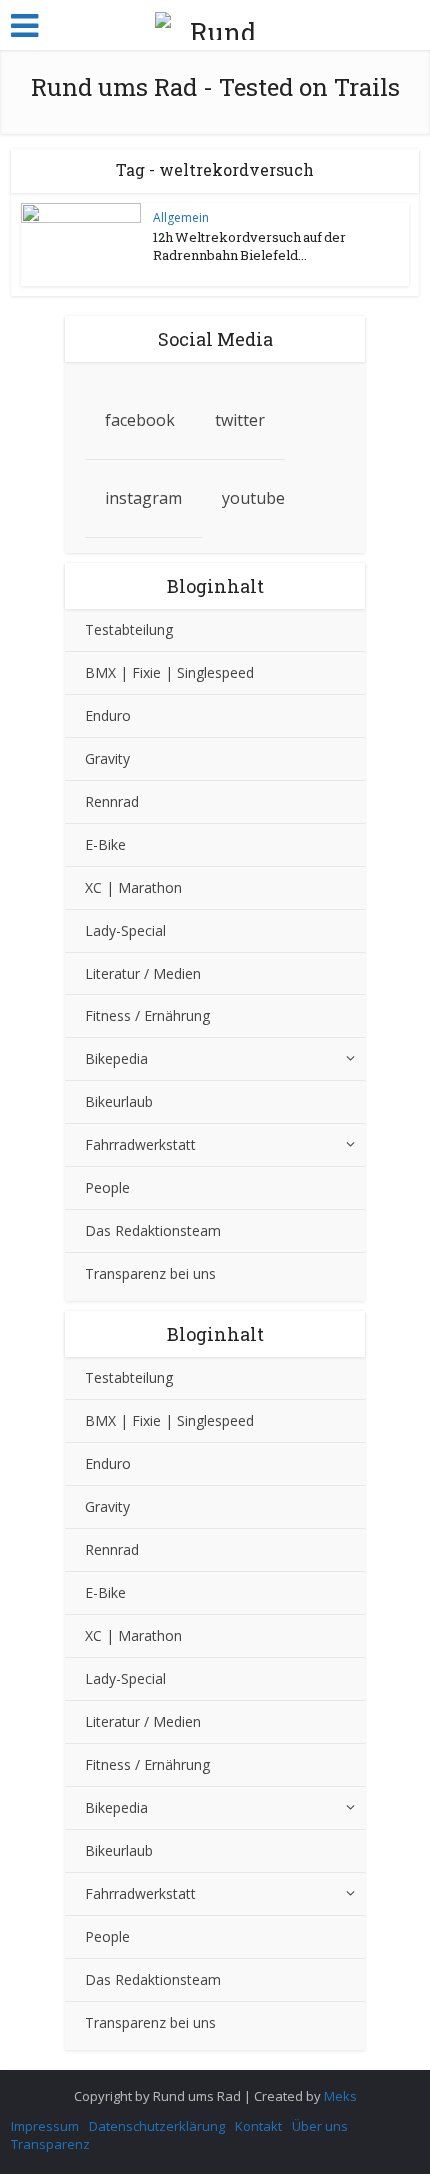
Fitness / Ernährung (147, 1015)
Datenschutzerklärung (157, 2126)
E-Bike (105, 844)
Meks (340, 2096)
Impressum (45, 2126)
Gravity (107, 758)
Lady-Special (125, 930)
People (107, 1187)
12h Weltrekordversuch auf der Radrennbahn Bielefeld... (249, 246)
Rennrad (112, 801)
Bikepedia (116, 1058)
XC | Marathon (133, 887)
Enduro (108, 715)
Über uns (320, 2126)
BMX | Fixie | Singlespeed (169, 672)
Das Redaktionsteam (153, 1230)
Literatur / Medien (143, 973)
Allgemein (181, 217)
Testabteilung (129, 629)
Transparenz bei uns (150, 1273)
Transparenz (50, 2144)
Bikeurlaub (119, 1101)
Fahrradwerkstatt (140, 1144)
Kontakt (258, 2126)
